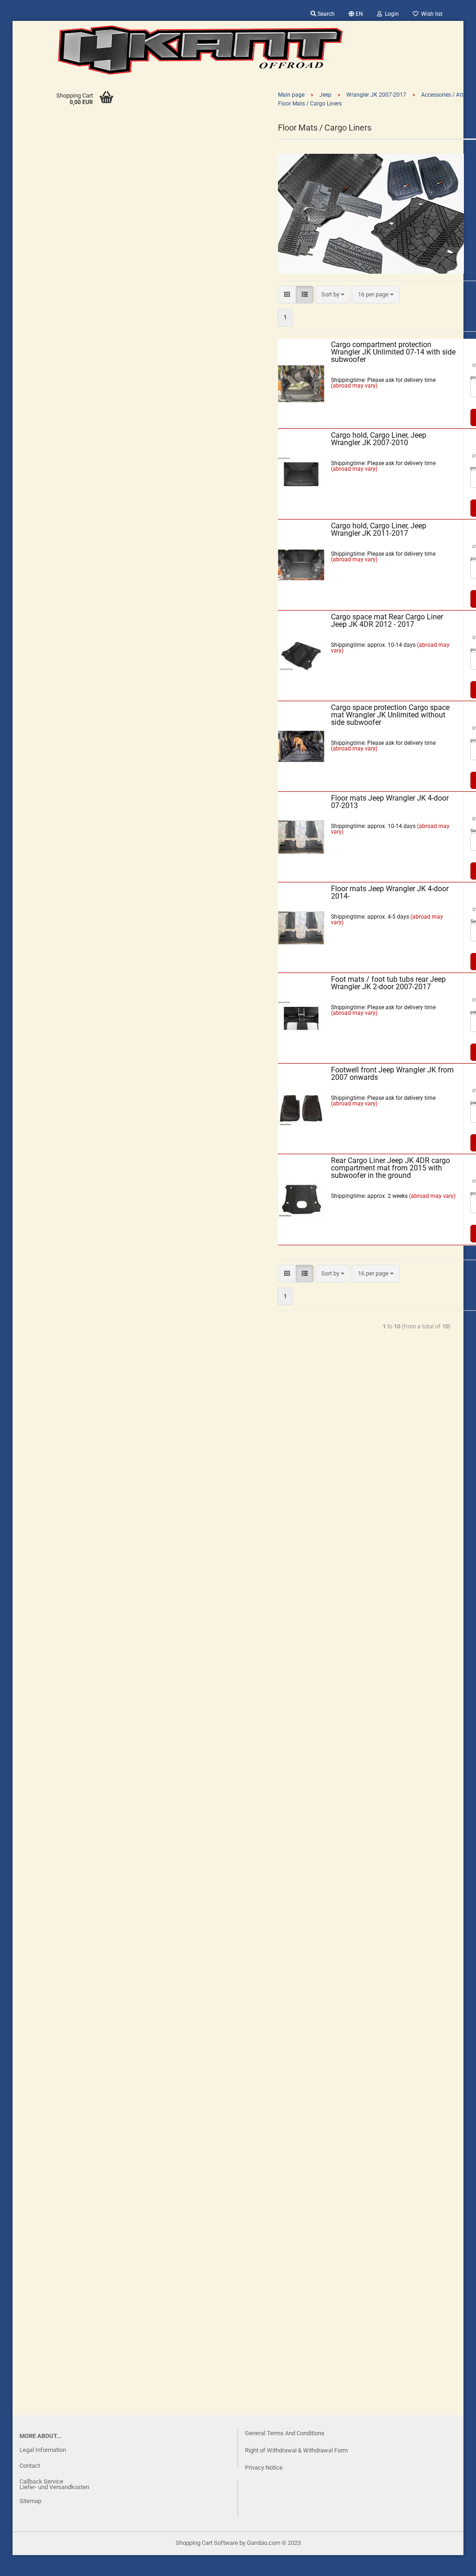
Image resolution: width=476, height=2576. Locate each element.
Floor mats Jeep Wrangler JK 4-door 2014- (390, 892)
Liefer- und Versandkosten (54, 2487)
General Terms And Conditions (285, 2433)
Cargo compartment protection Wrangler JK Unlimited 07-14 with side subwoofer (393, 352)
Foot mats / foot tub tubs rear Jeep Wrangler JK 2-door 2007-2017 (388, 983)
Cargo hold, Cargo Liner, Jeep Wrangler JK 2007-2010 (379, 439)
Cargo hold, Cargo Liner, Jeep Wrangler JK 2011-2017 (379, 529)
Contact (30, 2466)
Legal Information (43, 2450)
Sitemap (30, 2501)
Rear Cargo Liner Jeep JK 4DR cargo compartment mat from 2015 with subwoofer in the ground (390, 1168)
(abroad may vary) (354, 386)
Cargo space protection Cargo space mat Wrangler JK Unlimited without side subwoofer (390, 715)
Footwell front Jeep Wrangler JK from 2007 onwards (392, 1074)
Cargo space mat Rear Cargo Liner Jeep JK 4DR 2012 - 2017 (387, 621)
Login (390, 14)
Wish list (430, 14)
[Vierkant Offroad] (200, 50)
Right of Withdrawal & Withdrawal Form (296, 2450)
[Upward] (26, 2562)
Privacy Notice (264, 2468)
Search (325, 14)
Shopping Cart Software (207, 2543)
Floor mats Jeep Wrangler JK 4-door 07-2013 (390, 802)
